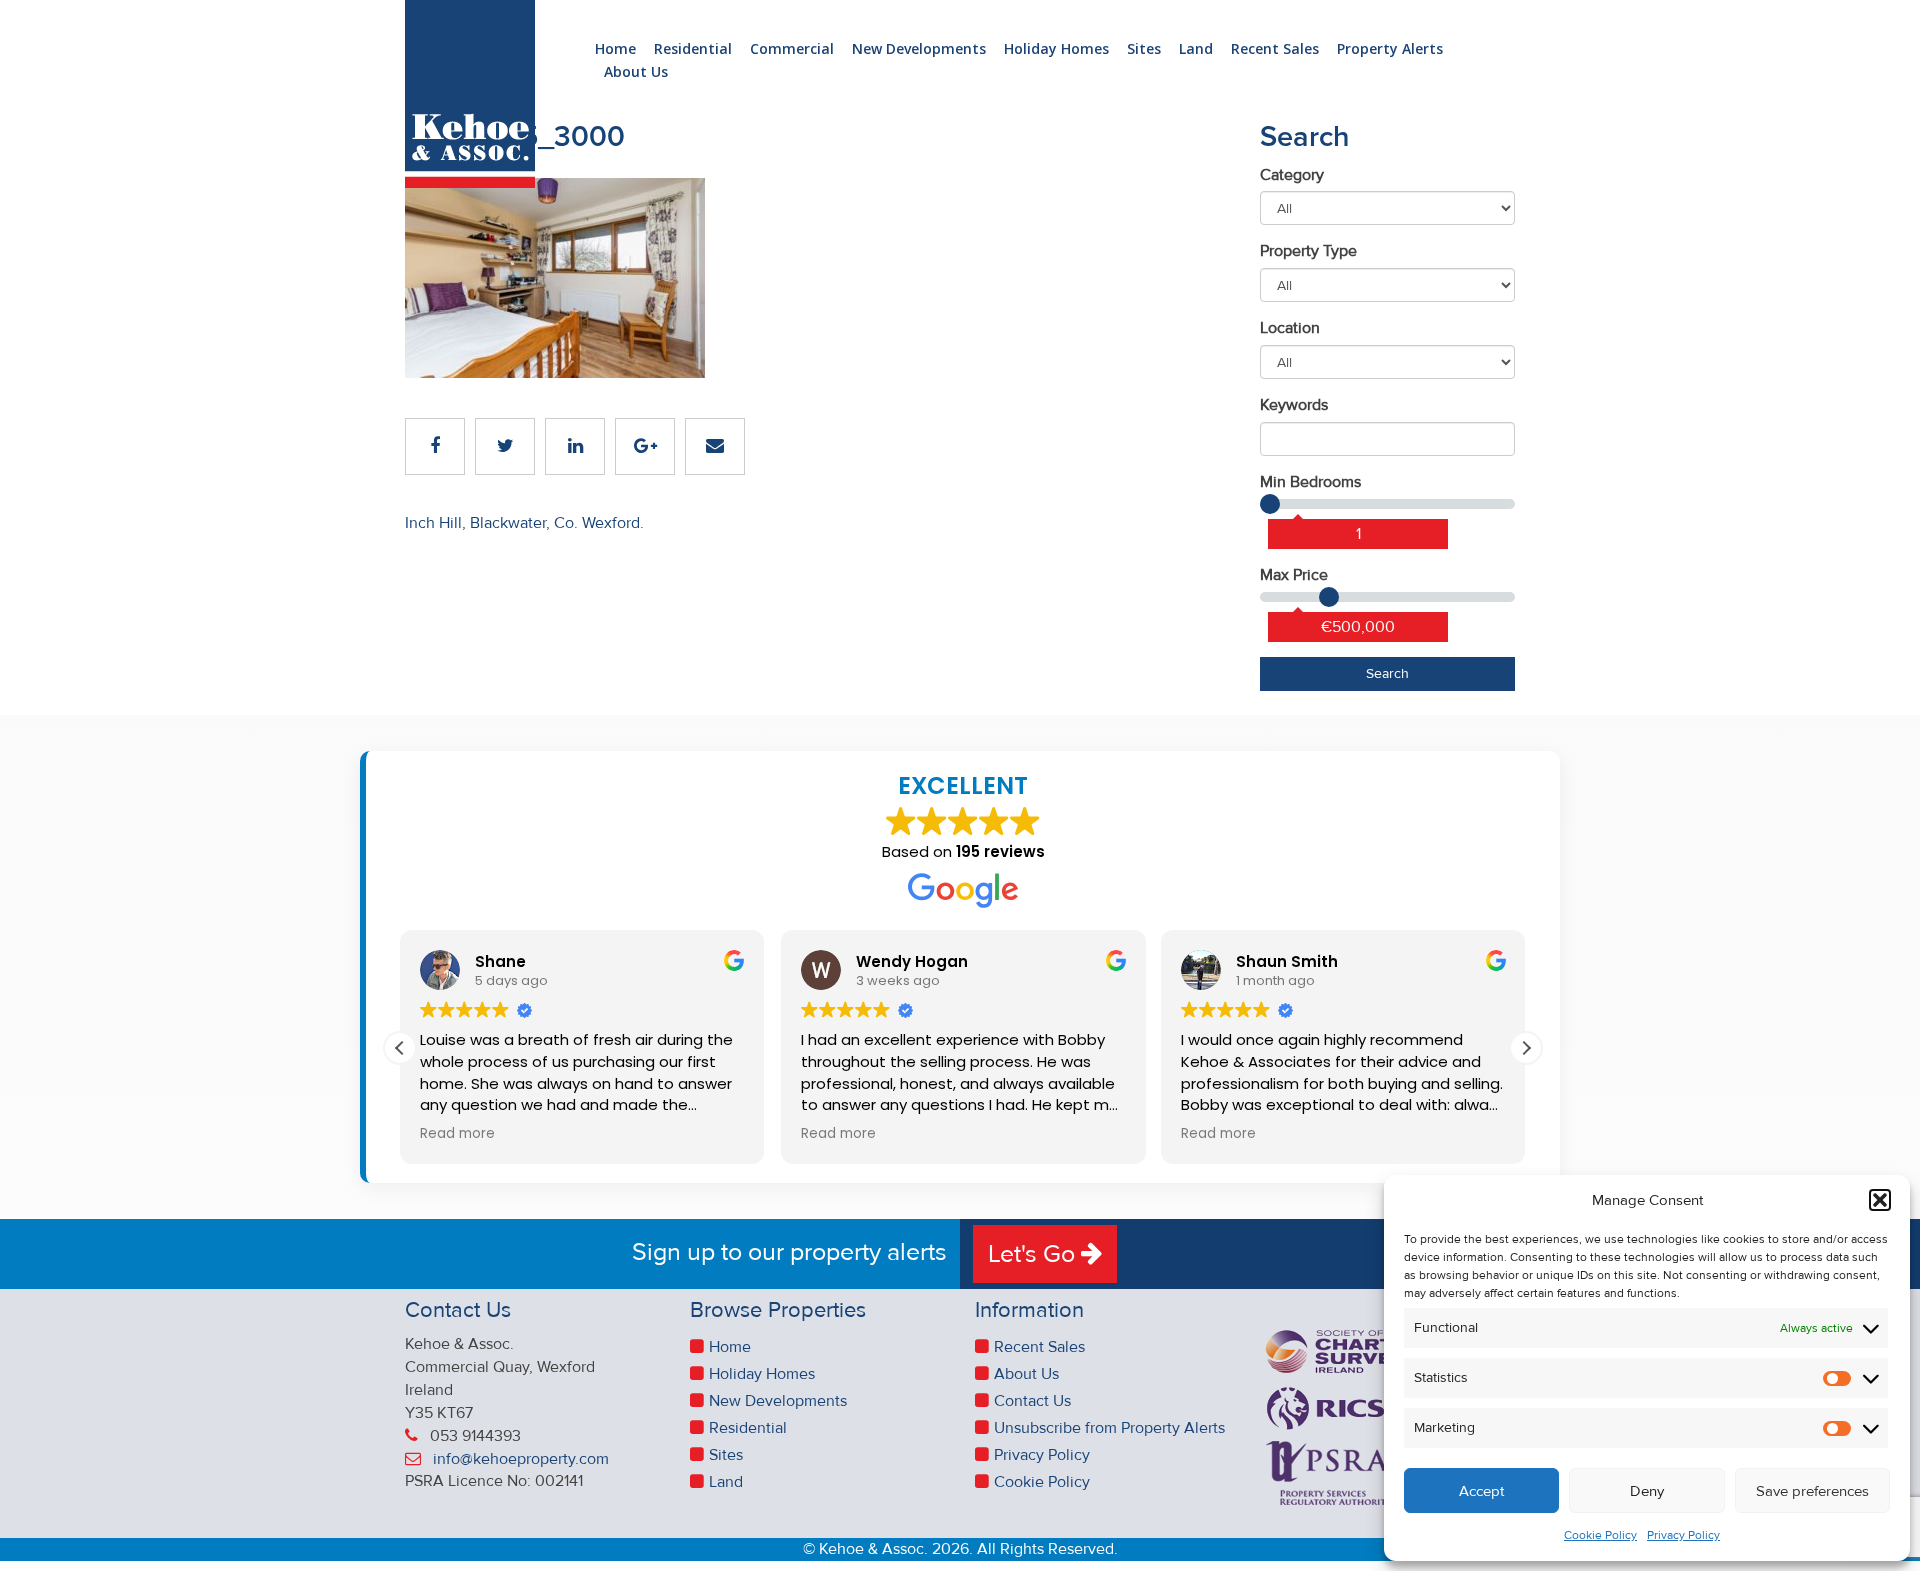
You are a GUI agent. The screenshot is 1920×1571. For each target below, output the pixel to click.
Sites (1144, 49)
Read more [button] (457, 1134)
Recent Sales (1275, 49)
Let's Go (1034, 1254)
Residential (693, 49)
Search (1387, 673)
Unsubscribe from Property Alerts (1109, 1428)
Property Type (1308, 251)
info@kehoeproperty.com (521, 1459)
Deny (1647, 1491)
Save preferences (1812, 1491)
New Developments (919, 49)
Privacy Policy (1683, 1535)
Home (615, 49)
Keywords (1294, 405)
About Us (636, 72)
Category (1292, 175)
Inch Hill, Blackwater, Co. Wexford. (524, 523)
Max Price (1294, 575)
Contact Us (1032, 1401)
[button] (1880, 1200)
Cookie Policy (1600, 1535)
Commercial (792, 49)
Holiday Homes (1056, 49)
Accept (1481, 1491)
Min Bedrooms (1310, 482)
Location (1290, 328)
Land (1196, 49)
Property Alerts (1390, 49)
